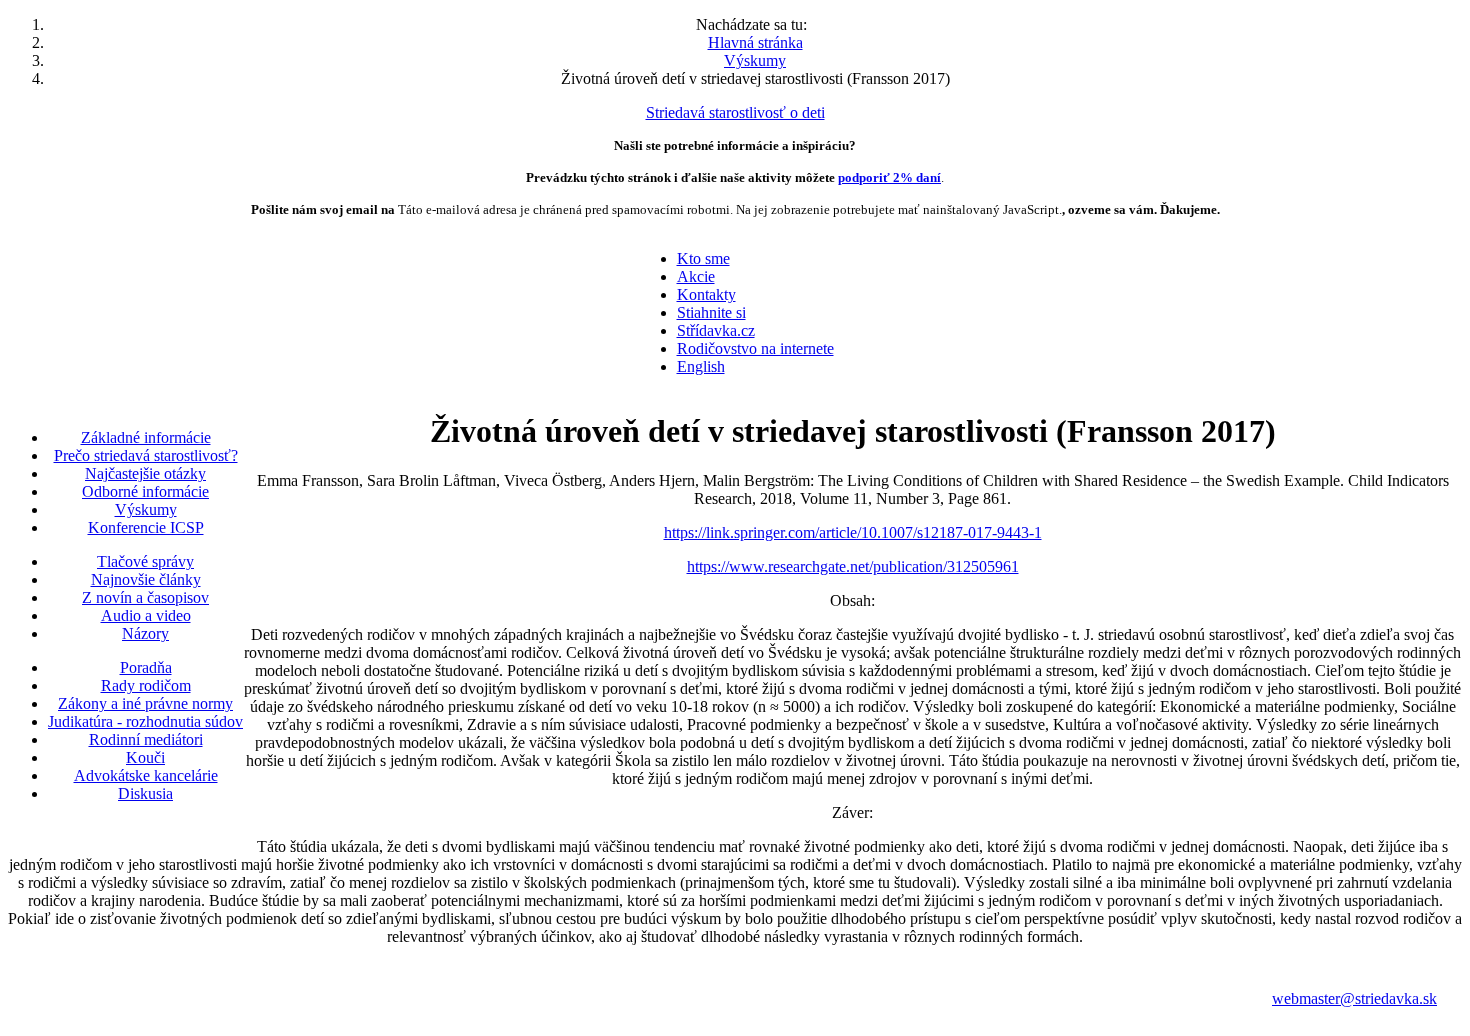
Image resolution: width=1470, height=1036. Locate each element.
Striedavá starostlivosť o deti (735, 112)
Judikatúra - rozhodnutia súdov (145, 721)
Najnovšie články (146, 579)
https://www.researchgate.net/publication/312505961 (853, 566)
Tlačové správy (145, 561)
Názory (145, 633)
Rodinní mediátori (146, 739)
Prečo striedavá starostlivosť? (146, 455)
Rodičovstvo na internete (755, 348)
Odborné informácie (145, 491)
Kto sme (703, 258)
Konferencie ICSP (146, 527)
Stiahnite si (711, 312)
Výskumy (146, 509)
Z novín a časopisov (145, 597)
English (701, 366)
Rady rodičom (146, 685)
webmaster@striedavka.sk (1354, 998)
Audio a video (146, 615)
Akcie (696, 276)
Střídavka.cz (716, 330)
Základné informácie (146, 437)
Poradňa (146, 667)
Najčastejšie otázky (145, 473)
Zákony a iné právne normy (145, 703)
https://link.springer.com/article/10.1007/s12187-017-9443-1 (853, 532)
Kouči (145, 757)
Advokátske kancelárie (146, 775)
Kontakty (706, 294)
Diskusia (145, 793)
